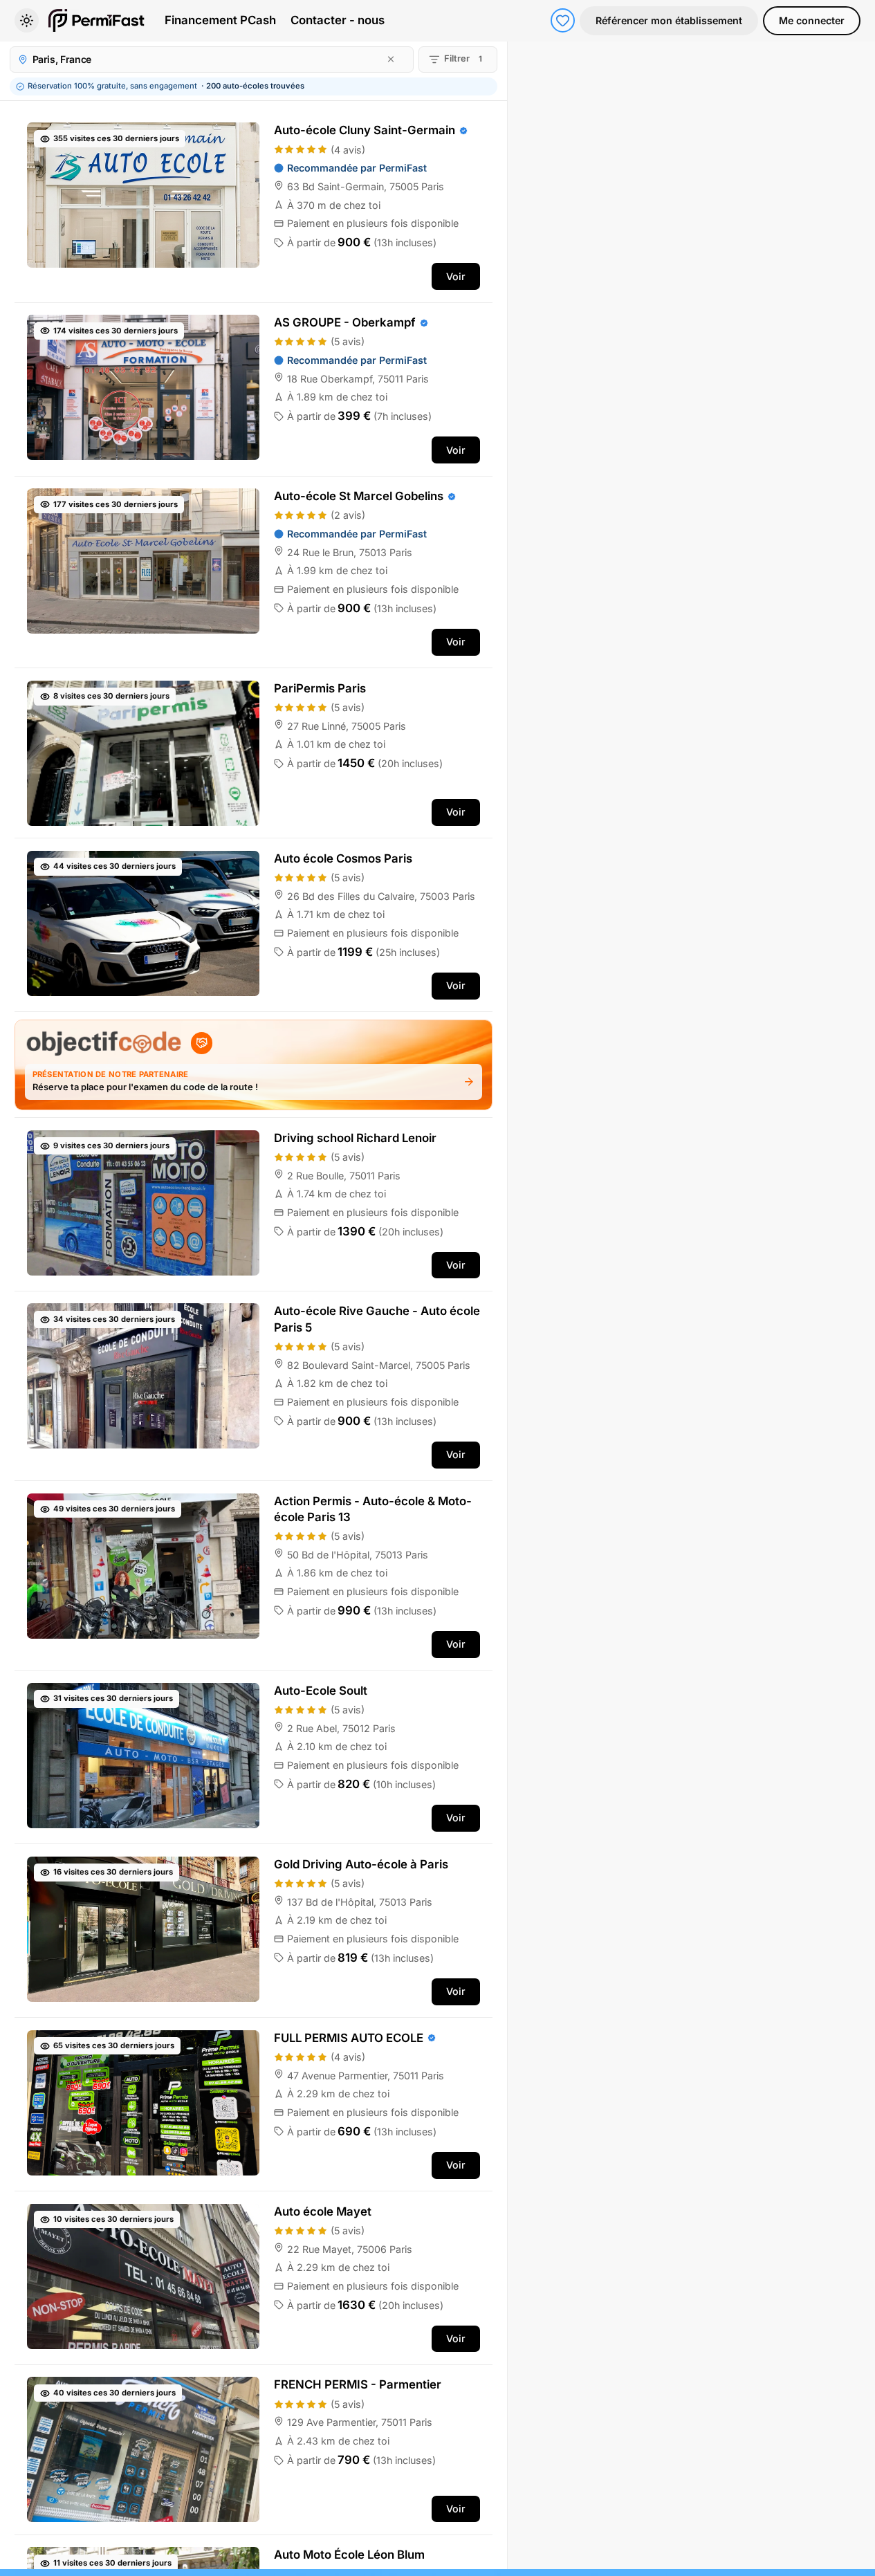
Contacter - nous (338, 20)
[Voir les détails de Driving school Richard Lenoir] (254, 1204)
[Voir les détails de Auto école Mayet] (254, 2278)
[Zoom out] (857, 82)
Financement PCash (220, 20)
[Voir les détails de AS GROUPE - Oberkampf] (254, 389)
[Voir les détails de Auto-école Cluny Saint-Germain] (254, 206)
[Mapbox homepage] (542, 2557)
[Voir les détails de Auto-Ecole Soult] (254, 1757)
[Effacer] (391, 59)
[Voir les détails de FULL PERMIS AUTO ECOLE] (254, 2104)
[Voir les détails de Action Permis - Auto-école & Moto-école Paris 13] (254, 1575)
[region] (691, 1305)
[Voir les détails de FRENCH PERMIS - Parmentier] (254, 2450)
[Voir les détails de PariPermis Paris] (254, 753)
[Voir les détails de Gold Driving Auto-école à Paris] (254, 1931)
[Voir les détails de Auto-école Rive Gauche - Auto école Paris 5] (254, 1386)
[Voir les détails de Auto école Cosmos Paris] (254, 925)
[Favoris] (563, 20)
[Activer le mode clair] (27, 20)
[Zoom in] (857, 59)
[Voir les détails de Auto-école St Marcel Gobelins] (254, 572)
